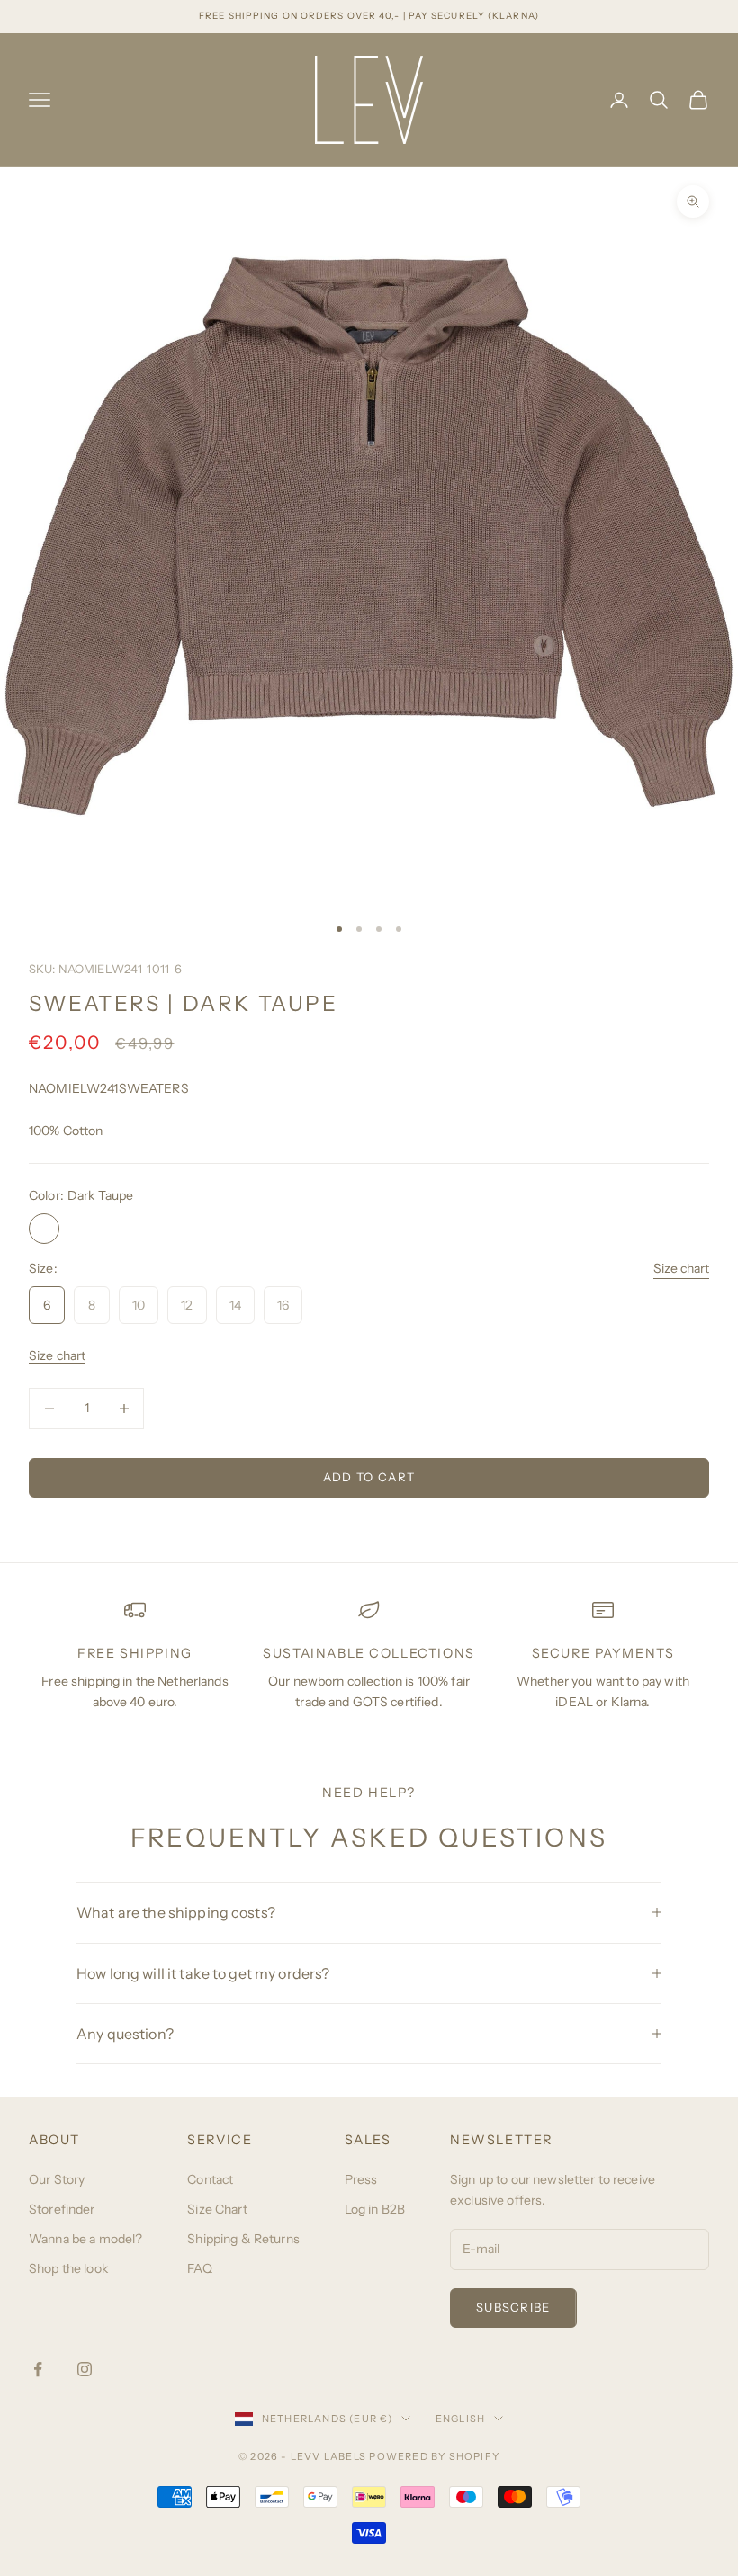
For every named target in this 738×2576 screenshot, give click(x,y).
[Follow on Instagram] (85, 2369)
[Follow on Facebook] (38, 2369)
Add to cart (369, 1477)
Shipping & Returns (243, 2239)
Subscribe (513, 2307)
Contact (210, 2179)
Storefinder (62, 2209)
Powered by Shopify (434, 2456)
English (460, 2419)
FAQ (199, 2268)
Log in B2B (375, 2209)
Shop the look (68, 2268)
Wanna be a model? (85, 2239)
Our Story (57, 2179)
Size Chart (217, 2209)
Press (361, 2179)
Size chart (681, 1268)
